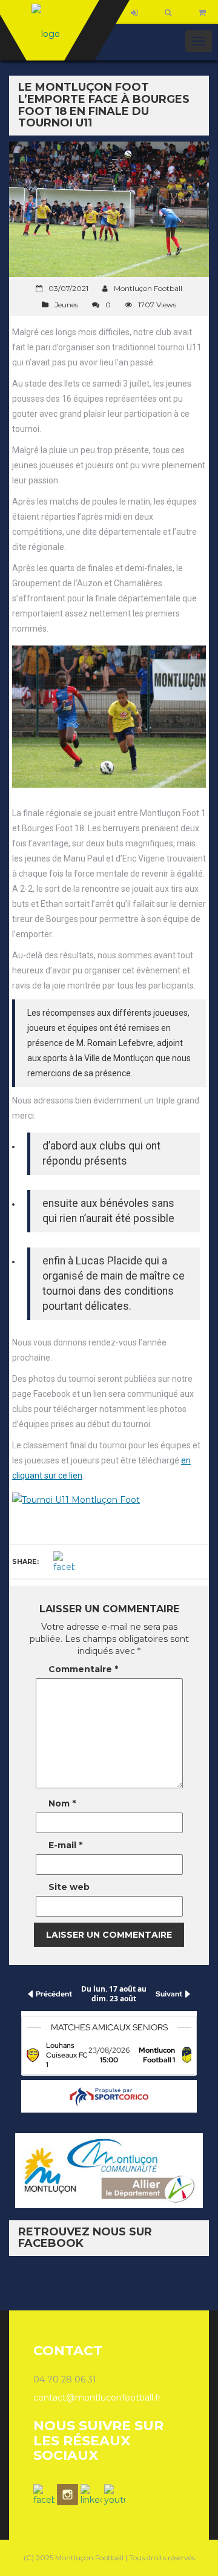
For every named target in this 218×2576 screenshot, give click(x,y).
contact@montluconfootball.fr (97, 2398)
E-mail (65, 1845)
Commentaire (83, 1669)
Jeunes (66, 305)
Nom (62, 1803)
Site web (69, 1887)
